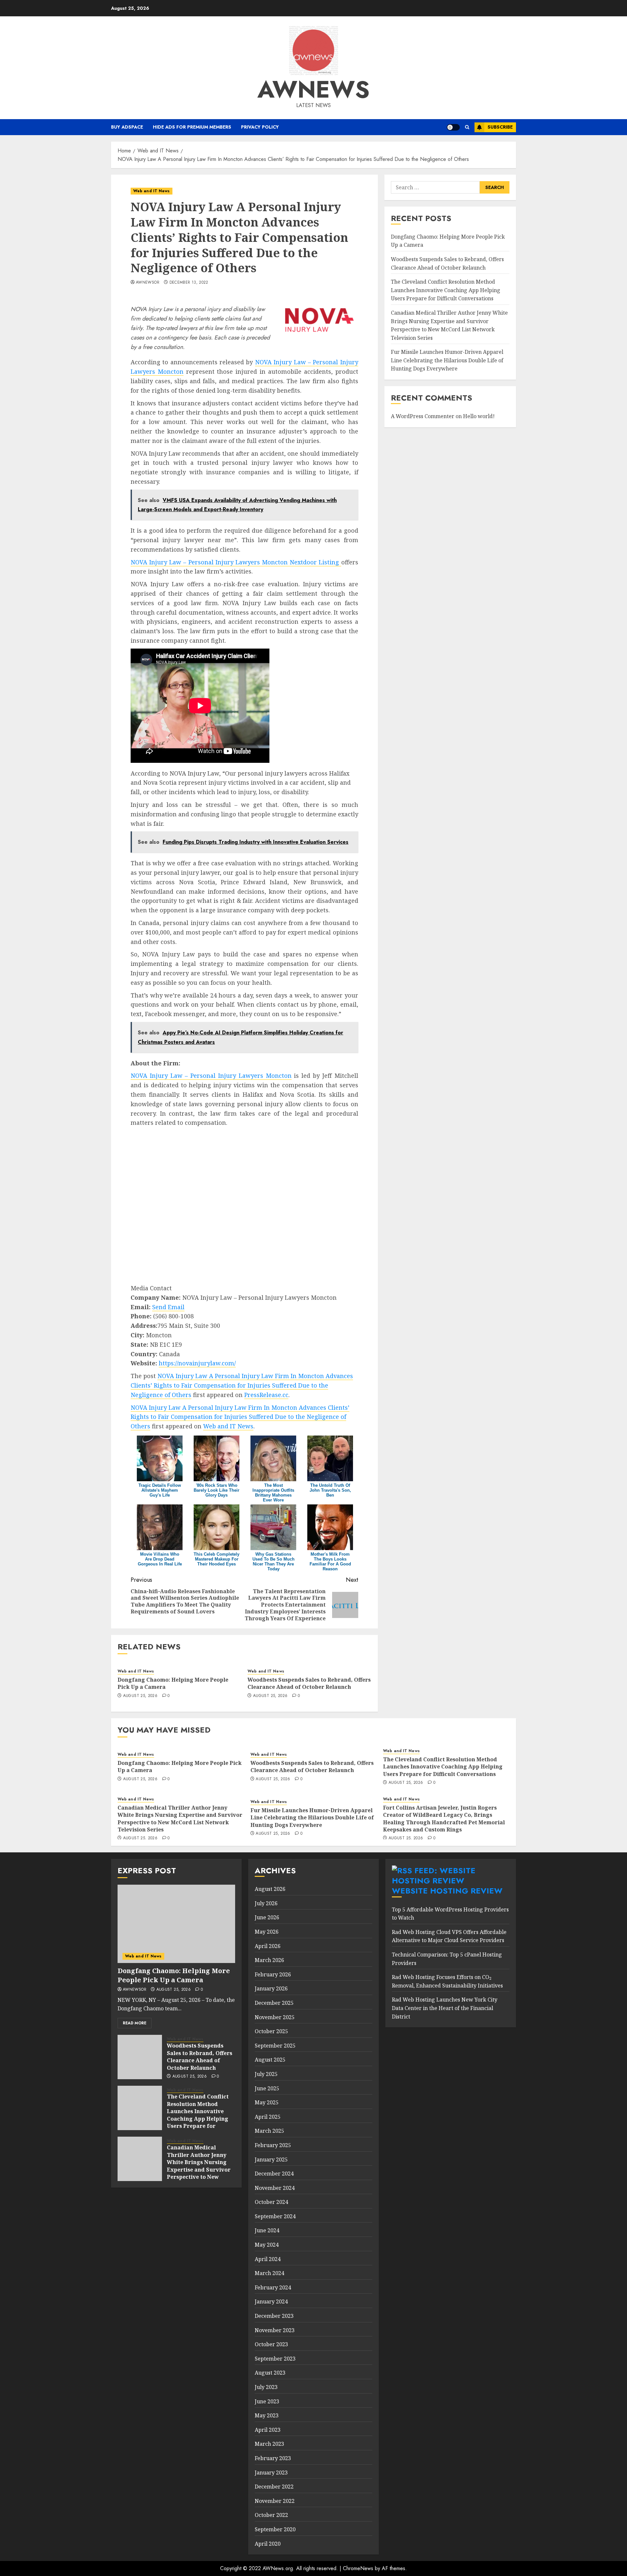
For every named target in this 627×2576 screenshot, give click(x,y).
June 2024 (267, 2230)
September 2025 (275, 2046)
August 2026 (270, 1889)
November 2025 (275, 2017)
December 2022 (274, 2487)
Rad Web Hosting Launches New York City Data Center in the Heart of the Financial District (445, 2008)
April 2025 (268, 2117)
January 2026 (271, 1988)
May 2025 (267, 2102)
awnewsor (148, 283)
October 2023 (271, 2344)
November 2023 (275, 2330)
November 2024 (275, 2188)
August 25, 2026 (140, 1696)
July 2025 (266, 2074)
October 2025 (271, 2031)
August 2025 (270, 2060)
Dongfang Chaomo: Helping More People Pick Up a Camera (173, 1683)
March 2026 (269, 1960)
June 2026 (267, 1917)
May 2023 (267, 2415)
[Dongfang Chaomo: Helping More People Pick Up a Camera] (176, 1924)
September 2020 (275, 2529)
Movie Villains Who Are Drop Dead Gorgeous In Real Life (160, 1559)
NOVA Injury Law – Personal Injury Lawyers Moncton (211, 1076)
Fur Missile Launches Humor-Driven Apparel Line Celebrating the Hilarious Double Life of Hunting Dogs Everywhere (447, 361)
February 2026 (273, 1974)
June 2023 (267, 2401)
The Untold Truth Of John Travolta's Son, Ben (330, 1490)
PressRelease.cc (266, 1395)
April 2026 (268, 1946)
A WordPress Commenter (423, 416)
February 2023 (273, 2458)
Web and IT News (152, 191)
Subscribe (500, 127)
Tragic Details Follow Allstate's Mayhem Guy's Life (160, 1490)
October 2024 (271, 2202)
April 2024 (268, 2259)
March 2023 (269, 2444)
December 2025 (274, 2003)
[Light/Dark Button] (453, 127)
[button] (467, 127)
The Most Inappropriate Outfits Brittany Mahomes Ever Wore (273, 1493)
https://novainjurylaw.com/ (197, 1363)
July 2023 (266, 2387)
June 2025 (267, 2088)
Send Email (168, 1307)
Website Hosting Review (447, 1891)
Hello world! (479, 416)
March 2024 (269, 2273)
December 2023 (274, 2316)
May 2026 (267, 1932)
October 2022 (271, 2515)
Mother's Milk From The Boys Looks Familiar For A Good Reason (330, 1562)
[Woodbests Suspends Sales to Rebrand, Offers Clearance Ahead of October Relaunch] (140, 2057)
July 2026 (266, 1903)
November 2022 (275, 2501)
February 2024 (273, 2287)
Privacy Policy (260, 127)
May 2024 (267, 2245)
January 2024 (271, 2301)
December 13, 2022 (189, 283)
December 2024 (274, 2174)
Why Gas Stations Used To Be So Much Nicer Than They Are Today (273, 1562)
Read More (135, 2023)
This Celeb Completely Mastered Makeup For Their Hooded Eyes (217, 1559)
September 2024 (275, 2216)
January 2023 (271, 2473)
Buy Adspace (127, 127)
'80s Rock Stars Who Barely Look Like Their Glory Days (217, 1490)
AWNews (313, 89)
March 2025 (269, 2131)
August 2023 (270, 2373)
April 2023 (268, 2430)
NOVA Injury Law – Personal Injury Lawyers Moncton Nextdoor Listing (236, 562)
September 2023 (275, 2359)
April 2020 (268, 2544)
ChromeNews (358, 2568)
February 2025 (273, 2145)
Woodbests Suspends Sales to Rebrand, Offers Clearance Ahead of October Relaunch (309, 1683)
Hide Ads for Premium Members (192, 127)
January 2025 (271, 2160)
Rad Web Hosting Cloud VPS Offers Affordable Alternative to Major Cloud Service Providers (449, 1936)
